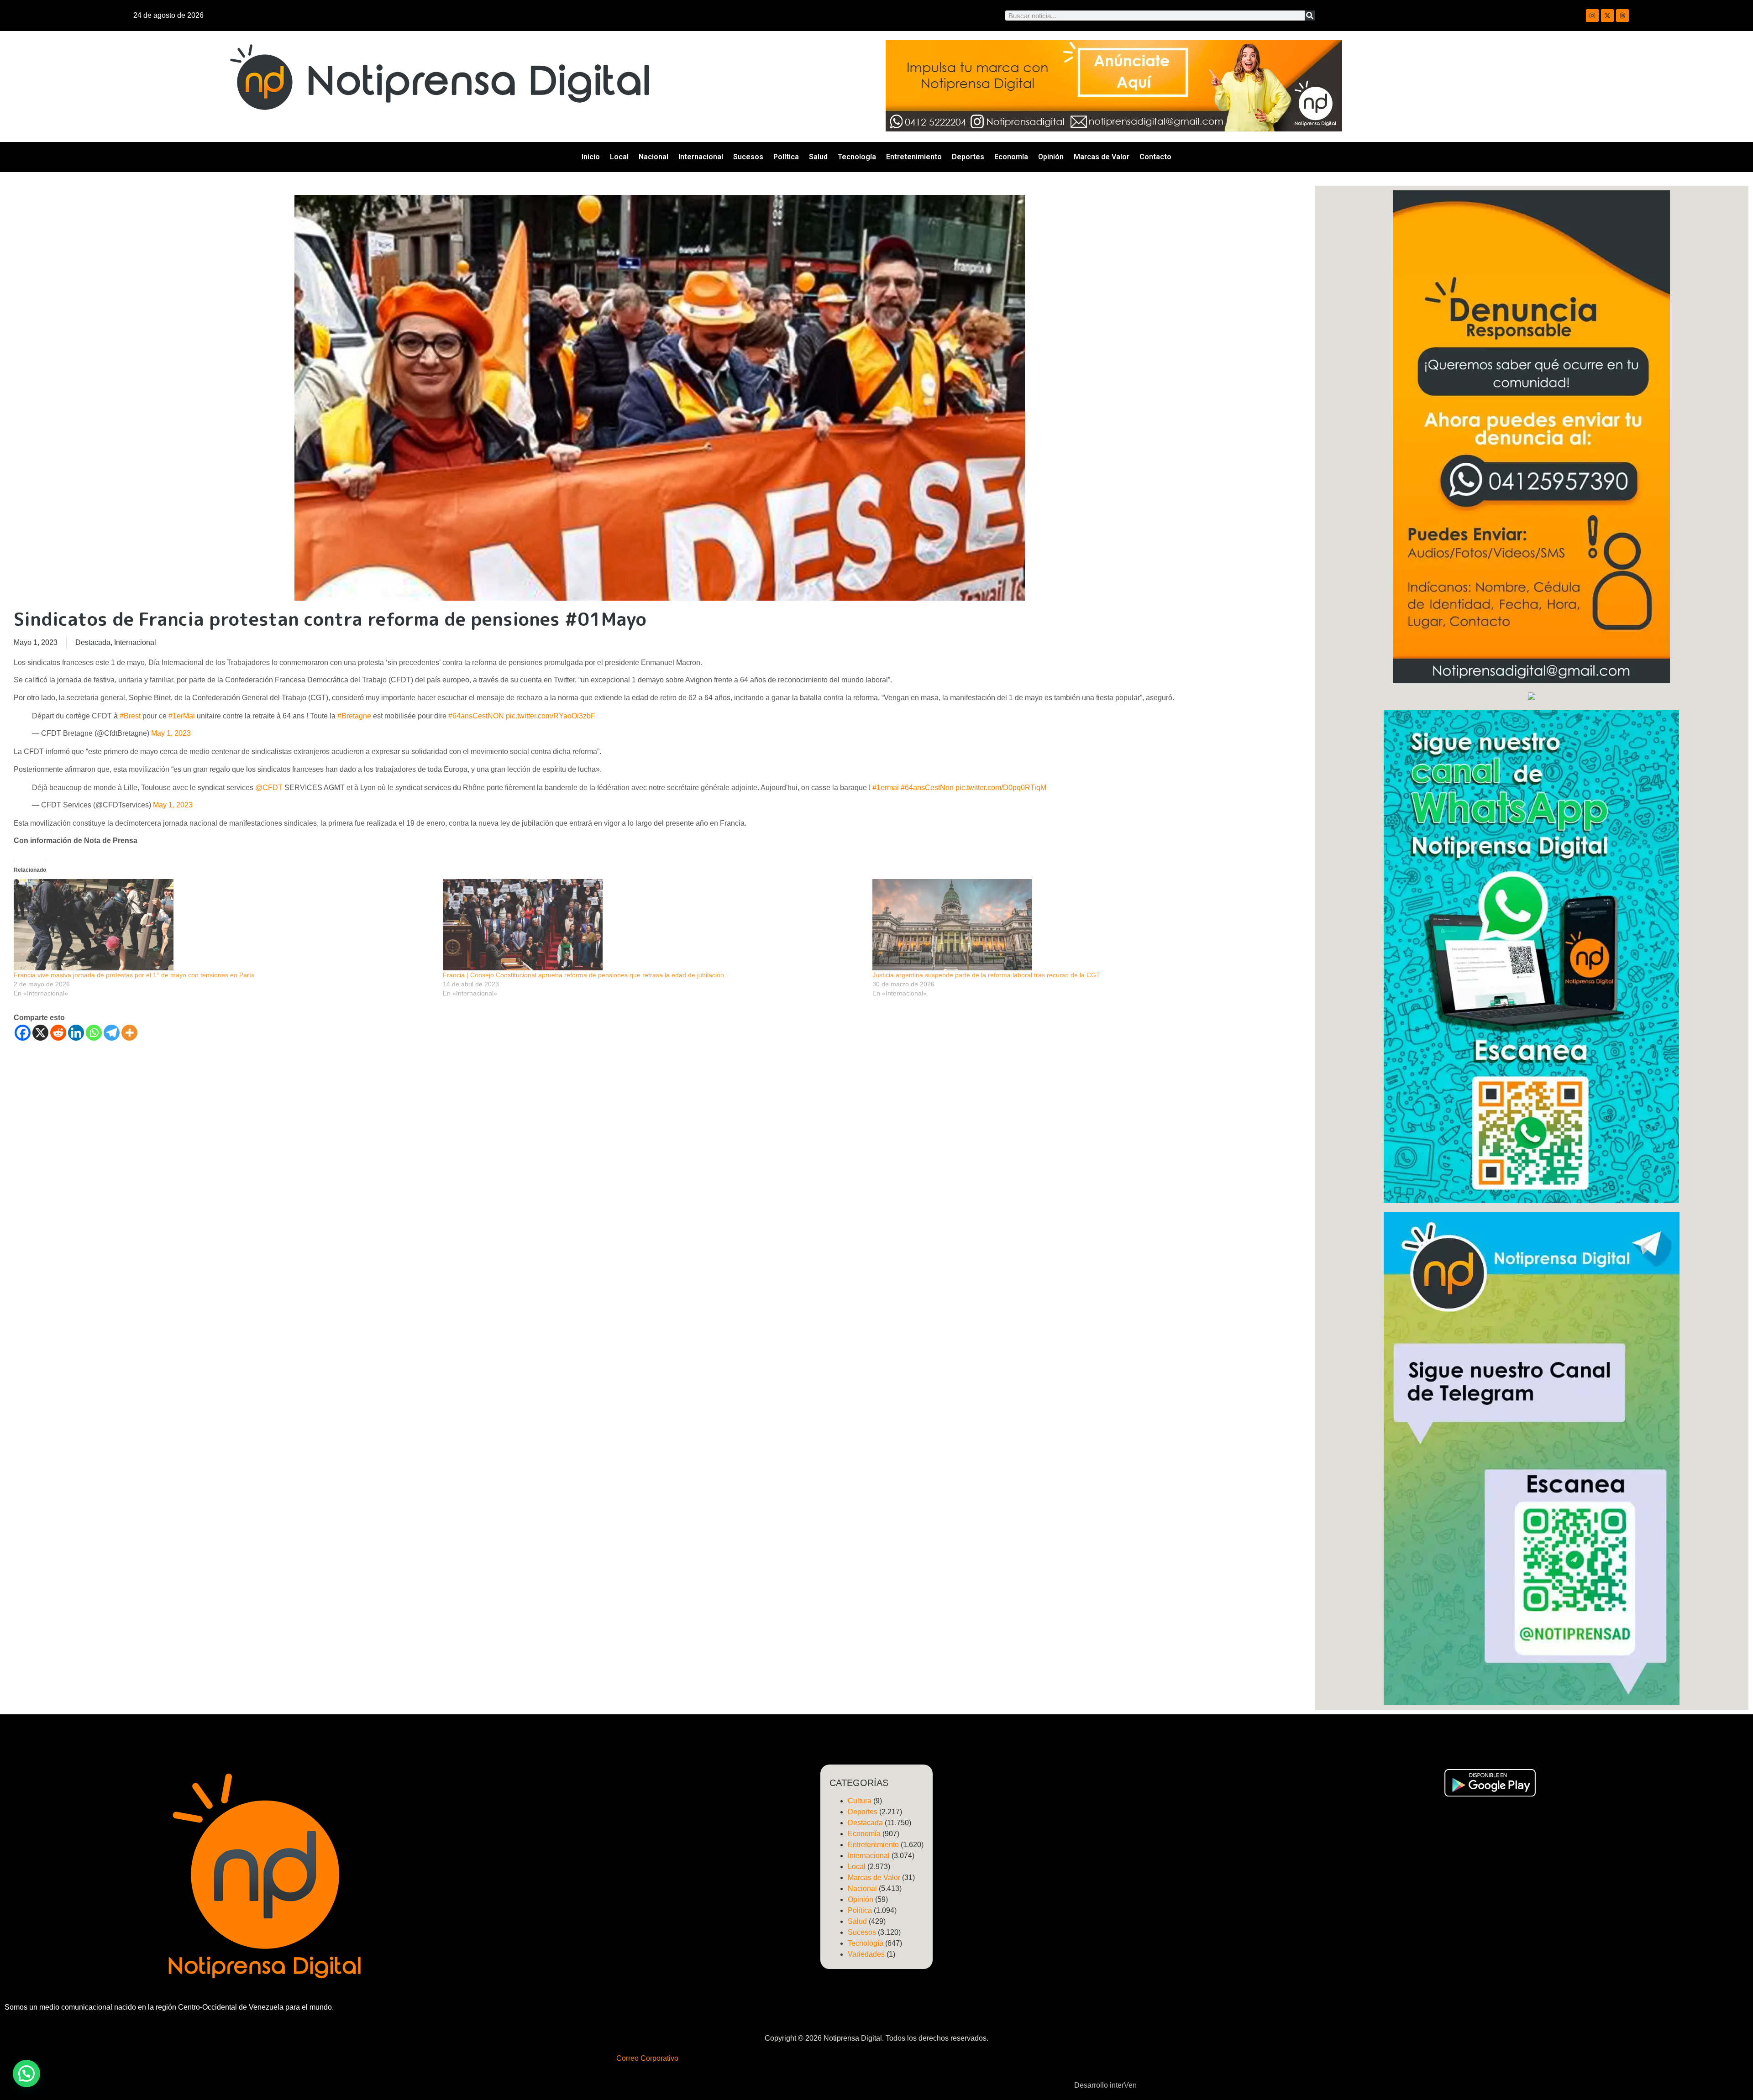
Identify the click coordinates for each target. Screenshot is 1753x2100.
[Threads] (1622, 16)
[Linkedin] (76, 1033)
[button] (26, 2074)
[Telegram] (112, 1033)
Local (619, 157)
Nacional (653, 157)
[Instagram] (1592, 16)
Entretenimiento (914, 157)
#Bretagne (354, 716)
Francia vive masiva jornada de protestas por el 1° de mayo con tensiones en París (134, 975)
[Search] (1310, 16)
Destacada (93, 642)
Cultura (860, 1801)
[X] (40, 1033)
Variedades (866, 1954)
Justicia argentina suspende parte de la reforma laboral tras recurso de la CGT (986, 975)
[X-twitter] (1607, 16)
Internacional (701, 157)
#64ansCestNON (476, 716)
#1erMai (182, 716)
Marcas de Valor (1102, 157)
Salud (818, 157)
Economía (1011, 157)
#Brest (130, 716)
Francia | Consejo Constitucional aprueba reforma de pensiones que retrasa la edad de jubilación (583, 975)
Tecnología (857, 157)
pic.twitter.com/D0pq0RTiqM (1001, 788)
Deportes (968, 157)
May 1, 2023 (171, 733)
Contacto (1155, 157)
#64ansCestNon (927, 788)
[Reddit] (58, 1033)
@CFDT (269, 788)
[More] (129, 1033)
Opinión (1051, 157)
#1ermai (886, 788)
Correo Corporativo (647, 2058)
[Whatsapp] (94, 1033)
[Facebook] (23, 1033)
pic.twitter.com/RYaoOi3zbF (551, 716)
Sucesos (748, 157)
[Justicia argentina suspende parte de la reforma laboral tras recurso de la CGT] (1082, 925)
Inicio (591, 157)
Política (786, 157)
